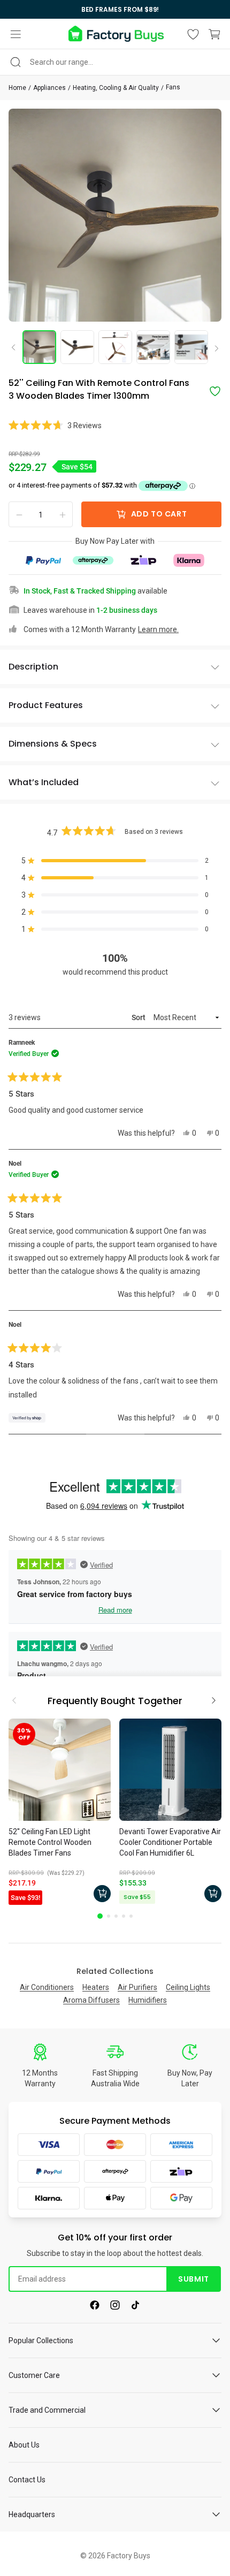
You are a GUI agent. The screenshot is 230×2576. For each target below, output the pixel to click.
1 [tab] (100, 1916)
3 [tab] (116, 1916)
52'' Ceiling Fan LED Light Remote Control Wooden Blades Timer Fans (50, 1842)
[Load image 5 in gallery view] (191, 347)
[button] (16, 34)
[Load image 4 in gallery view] (153, 347)
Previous (17, 347)
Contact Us (27, 2480)
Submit (193, 2279)
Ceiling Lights (188, 1987)
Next (213, 349)
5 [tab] (131, 1916)
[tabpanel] (60, 1813)
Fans (173, 87)
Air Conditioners (47, 1987)
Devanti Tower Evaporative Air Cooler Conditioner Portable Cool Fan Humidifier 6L (170, 1842)
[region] (115, 9)
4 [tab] (124, 1916)
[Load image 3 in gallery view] (115, 347)
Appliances (49, 88)
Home (17, 88)
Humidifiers (148, 2000)
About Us (24, 2445)
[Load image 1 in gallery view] (39, 347)
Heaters (96, 1987)
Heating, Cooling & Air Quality (116, 88)
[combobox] (115, 62)
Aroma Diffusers (91, 2000)
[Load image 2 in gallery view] (77, 347)
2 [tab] (109, 1916)
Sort (139, 1017)
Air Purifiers (137, 1987)
